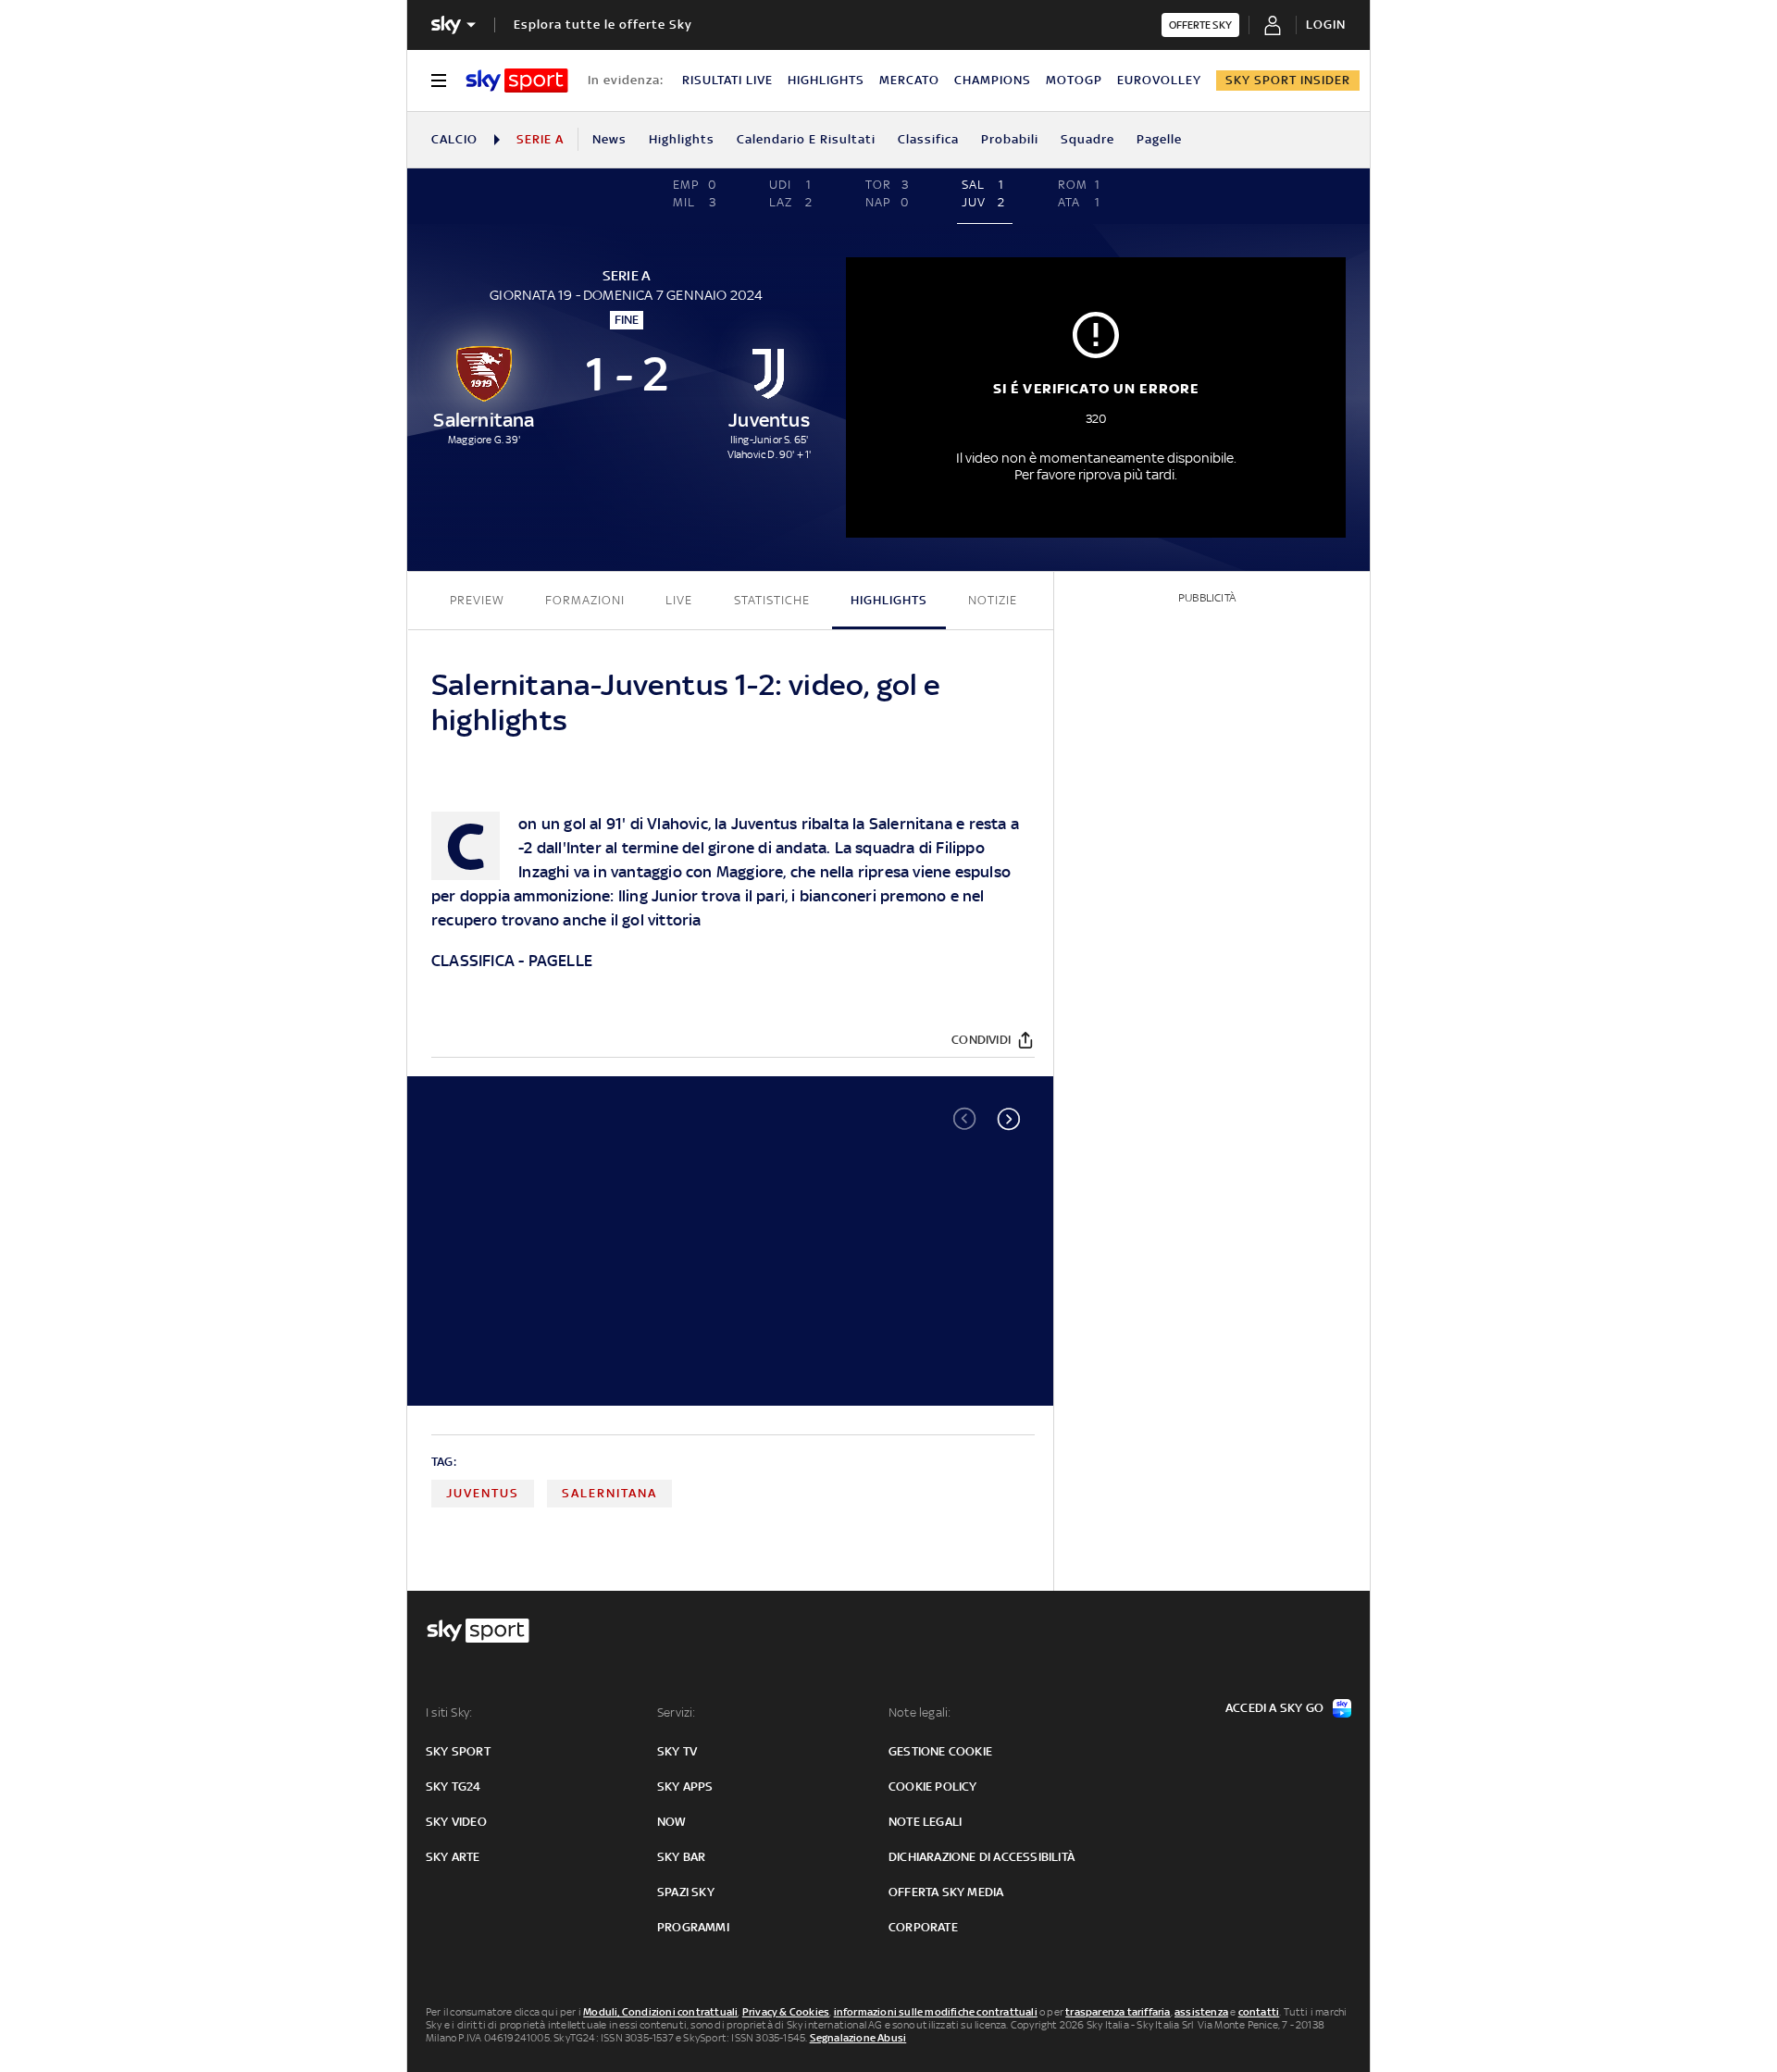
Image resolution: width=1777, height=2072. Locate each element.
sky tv (677, 1751)
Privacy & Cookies (786, 2012)
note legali (925, 1822)
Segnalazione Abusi (858, 2038)
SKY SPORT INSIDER (1288, 80)
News (609, 139)
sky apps (685, 1787)
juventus (483, 1493)
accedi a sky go (1274, 1708)
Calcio (454, 139)
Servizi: (677, 1712)
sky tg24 (454, 1787)
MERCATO (909, 80)
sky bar (681, 1857)
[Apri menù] (439, 81)
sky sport (458, 1751)
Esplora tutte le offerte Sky (603, 25)
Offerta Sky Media (946, 1892)
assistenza (1201, 2012)
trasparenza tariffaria (1118, 2012)
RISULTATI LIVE (727, 80)
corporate (923, 1927)
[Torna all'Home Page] (517, 81)
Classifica (928, 139)
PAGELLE (560, 961)
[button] (1009, 1119)
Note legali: (920, 1712)
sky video (456, 1822)
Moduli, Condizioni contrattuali (660, 2012)
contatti (1259, 2012)
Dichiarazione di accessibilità (982, 1857)
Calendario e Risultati (806, 139)
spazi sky (686, 1892)
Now (672, 1822)
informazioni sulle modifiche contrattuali (936, 2012)
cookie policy (933, 1787)
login (1326, 25)
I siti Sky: (449, 1712)
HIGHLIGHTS (826, 80)
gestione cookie (940, 1751)
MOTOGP (1074, 80)
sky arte (453, 1857)
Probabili (1010, 139)
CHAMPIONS (993, 80)
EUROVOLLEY (1159, 80)
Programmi (693, 1927)
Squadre (1087, 139)
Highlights (682, 139)
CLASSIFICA (473, 961)
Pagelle (1159, 139)
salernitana (609, 1493)
